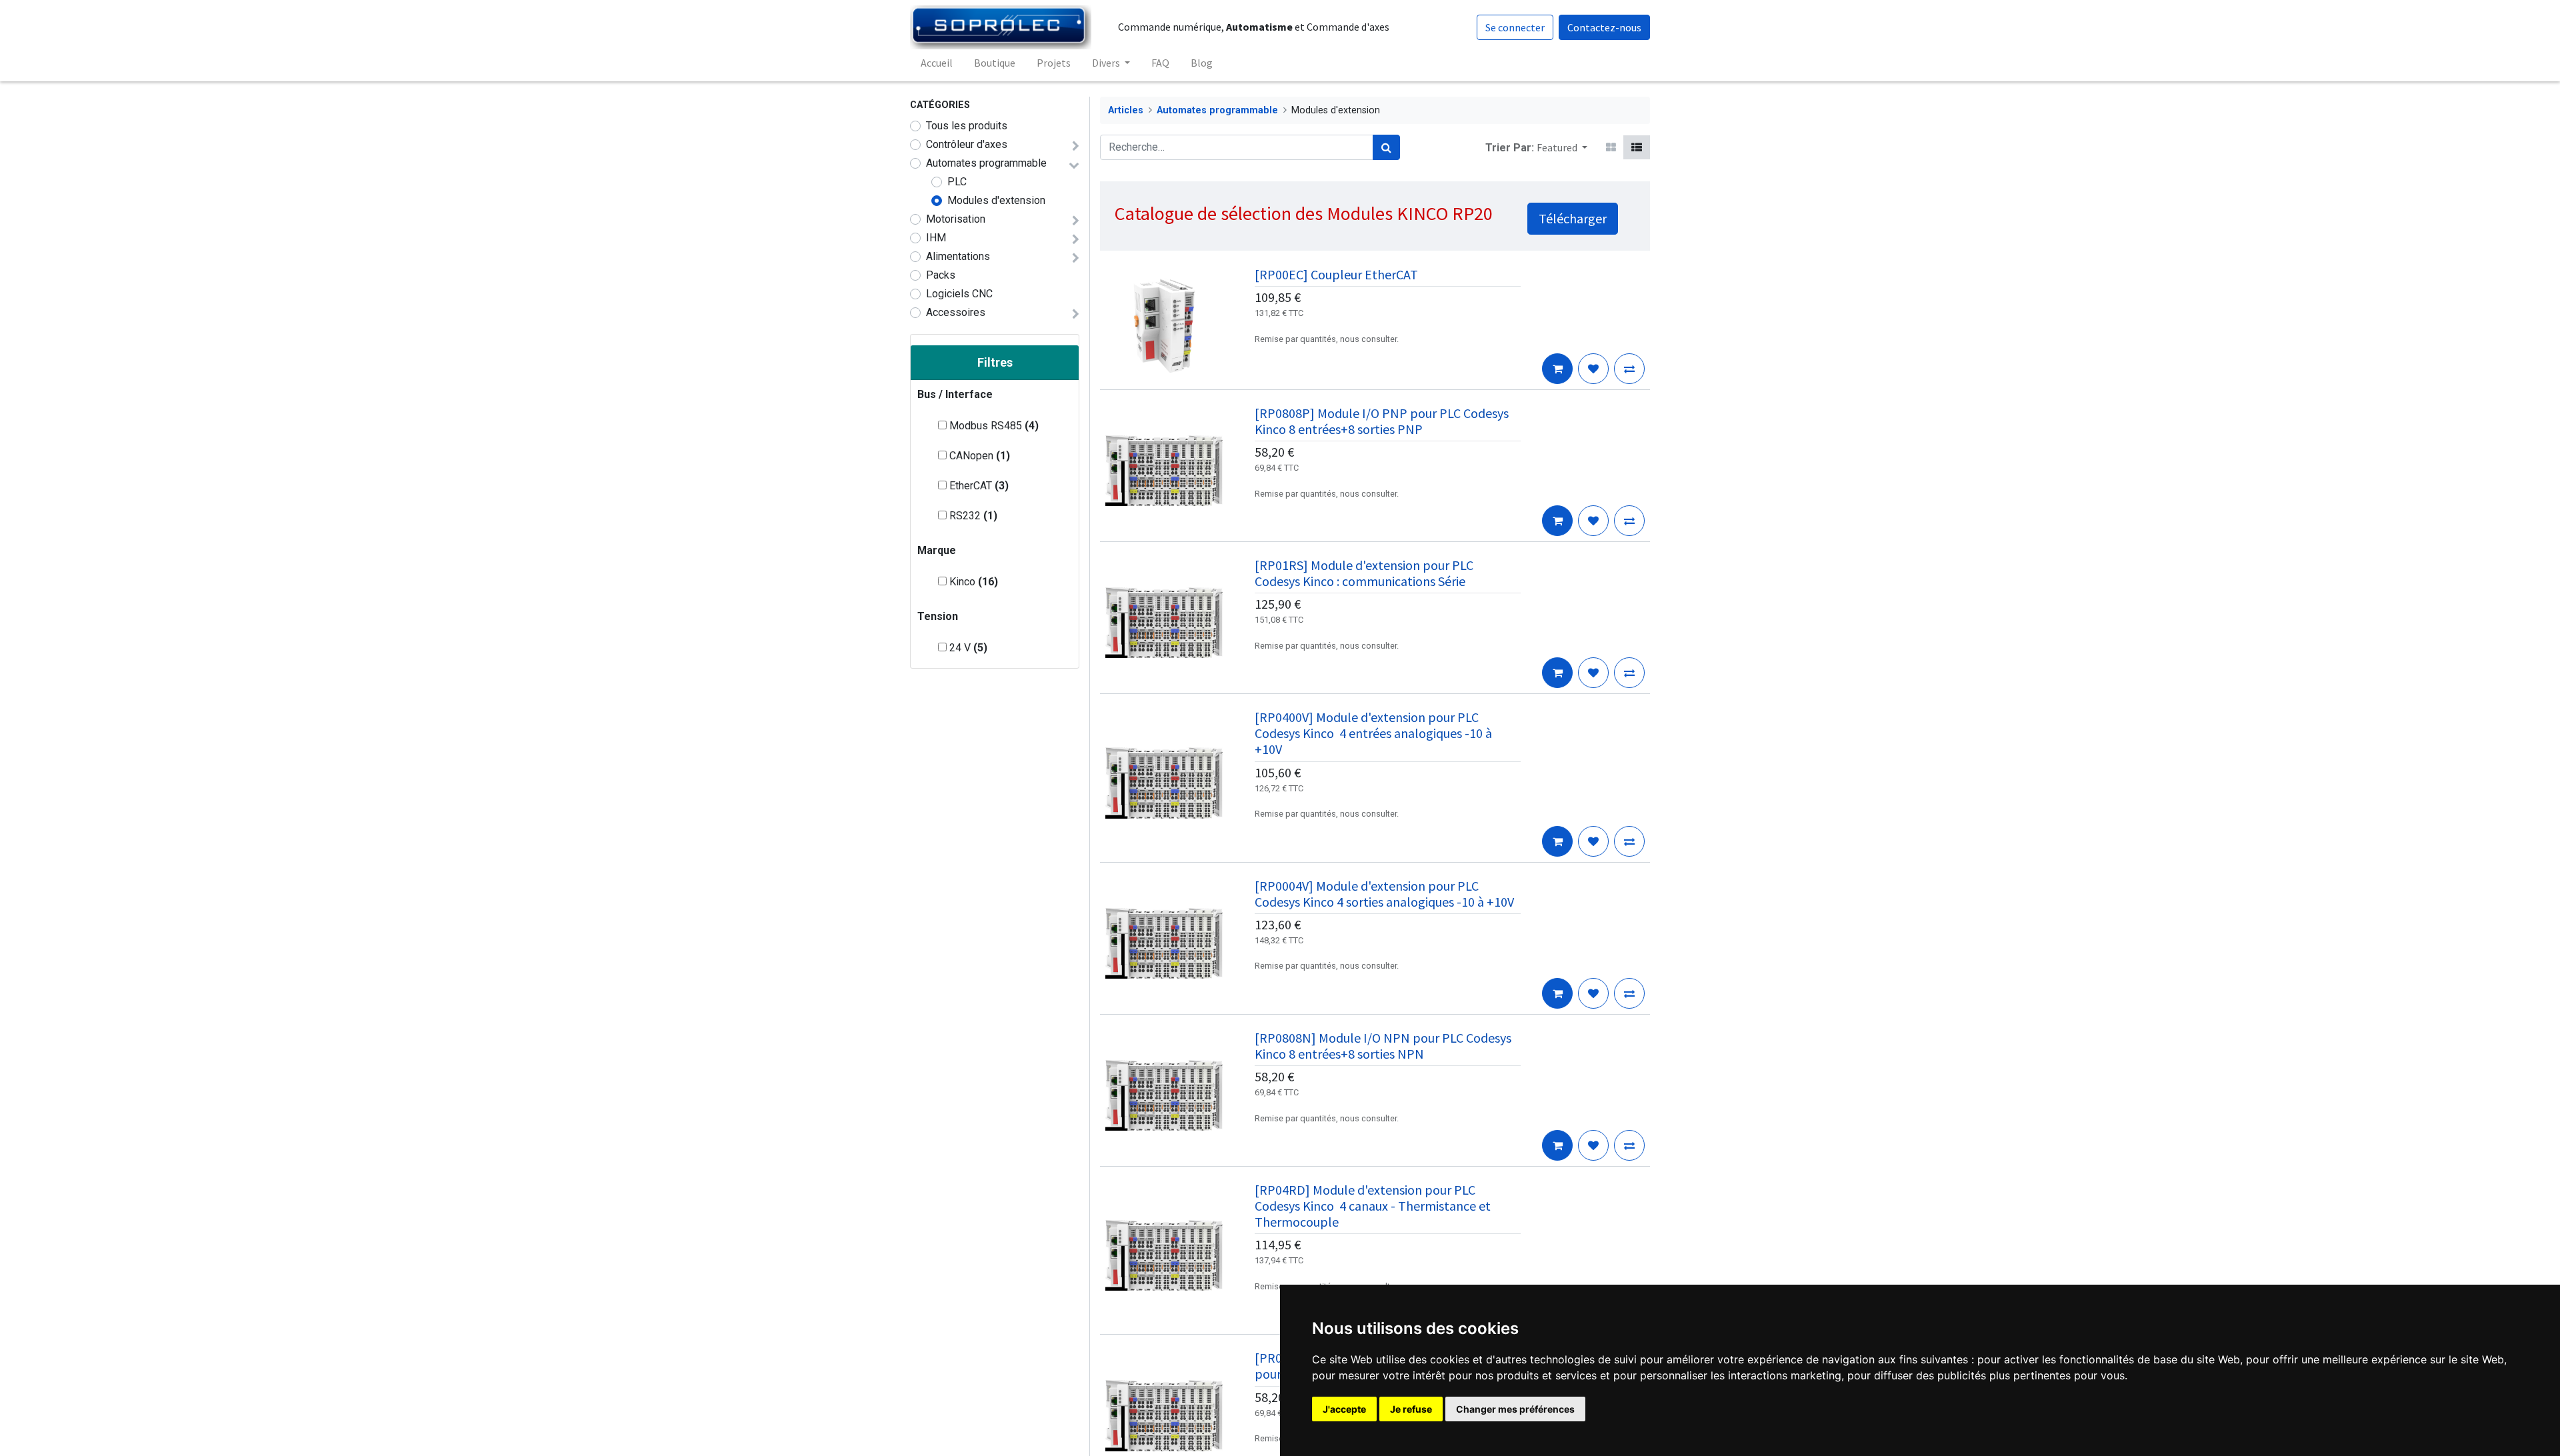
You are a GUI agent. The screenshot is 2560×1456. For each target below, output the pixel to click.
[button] (1562, 147)
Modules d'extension (996, 200)
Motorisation (956, 219)
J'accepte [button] (1344, 1409)
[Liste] (1637, 147)
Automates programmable (986, 163)
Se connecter (1515, 27)
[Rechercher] (1386, 147)
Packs (941, 275)
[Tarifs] (1611, 147)
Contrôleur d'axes (967, 144)
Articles (1126, 110)
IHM (936, 238)
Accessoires (956, 312)
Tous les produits (967, 126)
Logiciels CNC (959, 294)
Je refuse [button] (1411, 1409)
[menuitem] (937, 63)
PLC (957, 182)
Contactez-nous (1604, 27)
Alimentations (958, 256)
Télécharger (1573, 218)
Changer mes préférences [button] (1515, 1409)
